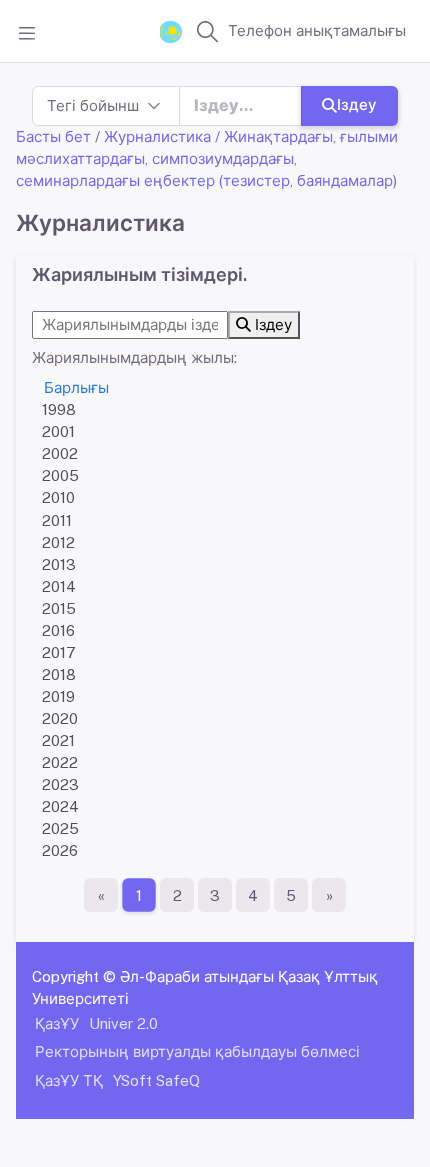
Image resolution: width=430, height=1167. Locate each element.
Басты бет (53, 136)
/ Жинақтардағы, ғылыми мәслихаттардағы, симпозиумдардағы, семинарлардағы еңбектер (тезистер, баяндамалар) (207, 158)
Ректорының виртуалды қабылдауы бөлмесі (197, 1051)
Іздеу (357, 104)
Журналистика (157, 136)
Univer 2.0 (123, 1023)
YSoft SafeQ (156, 1080)
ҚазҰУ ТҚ (69, 1080)
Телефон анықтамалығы (317, 30)
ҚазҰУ (57, 1023)
